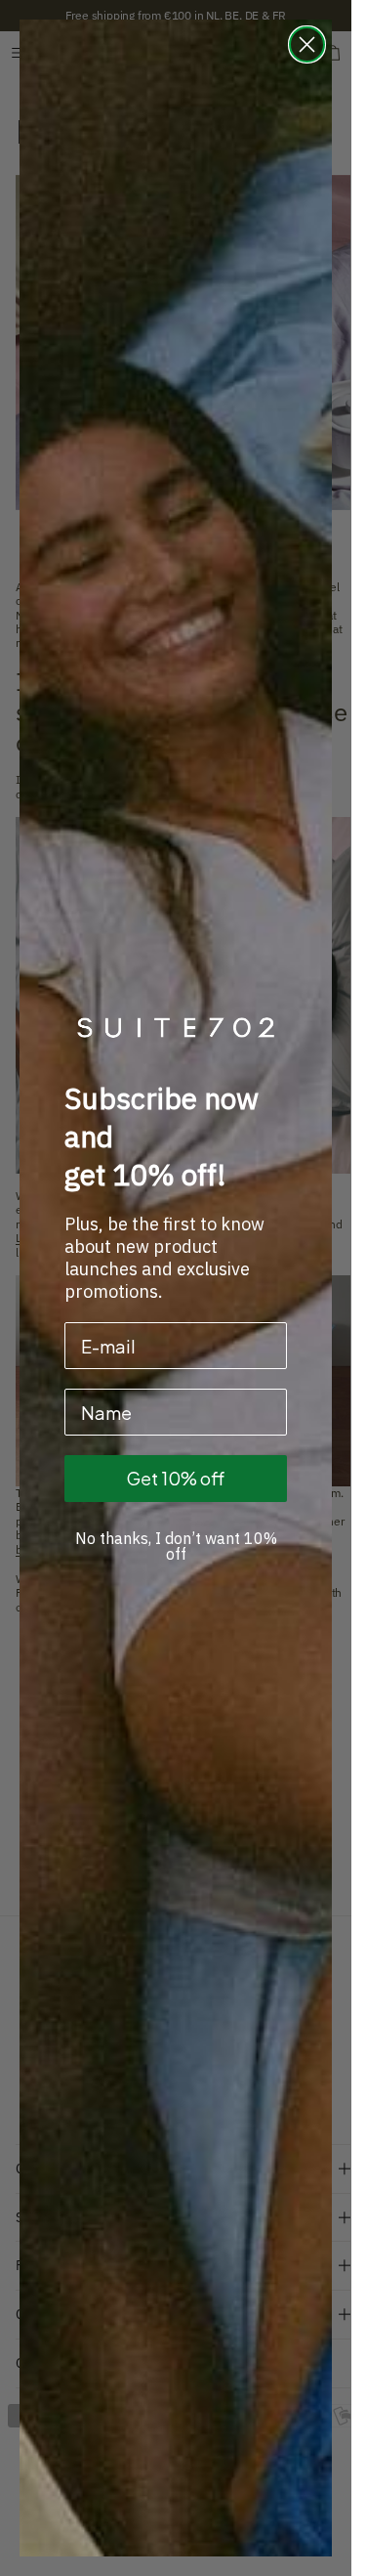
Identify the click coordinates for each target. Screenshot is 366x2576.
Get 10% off (176, 1478)
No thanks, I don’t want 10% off (176, 1546)
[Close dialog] (307, 44)
